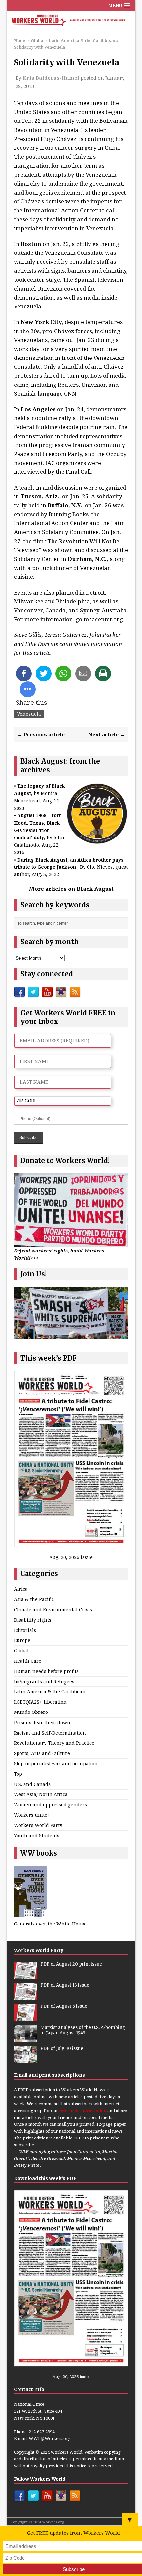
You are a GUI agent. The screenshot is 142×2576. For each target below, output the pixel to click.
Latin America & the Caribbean (50, 1692)
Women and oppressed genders (50, 1805)
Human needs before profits (46, 1671)
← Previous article (41, 734)
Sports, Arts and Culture (42, 1753)
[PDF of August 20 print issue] (25, 1976)
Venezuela (29, 714)
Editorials (25, 1630)
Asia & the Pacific (34, 1599)
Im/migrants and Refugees (44, 1681)
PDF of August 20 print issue (71, 1964)
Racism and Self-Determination (50, 1733)
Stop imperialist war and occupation (56, 1763)
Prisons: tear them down (42, 1723)
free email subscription (83, 2111)
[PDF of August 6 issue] (25, 2018)
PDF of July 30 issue (62, 2048)
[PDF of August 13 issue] (25, 1997)
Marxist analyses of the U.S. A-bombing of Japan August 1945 (83, 2030)
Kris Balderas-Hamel (51, 78)
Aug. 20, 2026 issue (71, 1557)
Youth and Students (37, 1835)
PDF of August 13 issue (65, 1985)
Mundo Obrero (31, 1712)
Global (38, 40)
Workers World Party (38, 1825)
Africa (21, 1589)
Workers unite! (31, 1815)
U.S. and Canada (32, 1784)
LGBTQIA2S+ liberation (40, 1702)
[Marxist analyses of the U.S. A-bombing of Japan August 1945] (25, 2039)
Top (18, 1774)
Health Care (28, 1661)
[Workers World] (71, 21)
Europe (22, 1640)
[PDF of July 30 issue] (25, 2060)
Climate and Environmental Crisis (53, 1610)
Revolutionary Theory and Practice (54, 1743)
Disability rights (33, 1620)
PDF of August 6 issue (64, 2006)
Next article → (107, 734)
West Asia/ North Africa (41, 1794)
